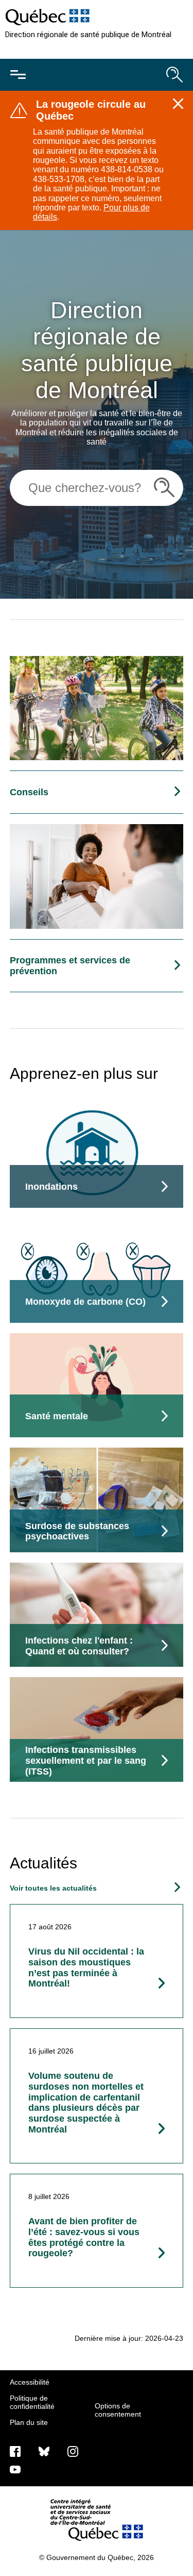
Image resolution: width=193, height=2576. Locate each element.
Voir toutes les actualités (53, 1888)
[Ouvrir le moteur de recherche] (174, 75)
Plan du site (29, 2422)
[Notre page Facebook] (15, 2451)
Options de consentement (118, 2410)
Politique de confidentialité (32, 2402)
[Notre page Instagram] (73, 2451)
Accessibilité (30, 2382)
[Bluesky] (44, 2451)
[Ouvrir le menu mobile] (18, 75)
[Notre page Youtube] (15, 2469)
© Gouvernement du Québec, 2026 (97, 2557)
